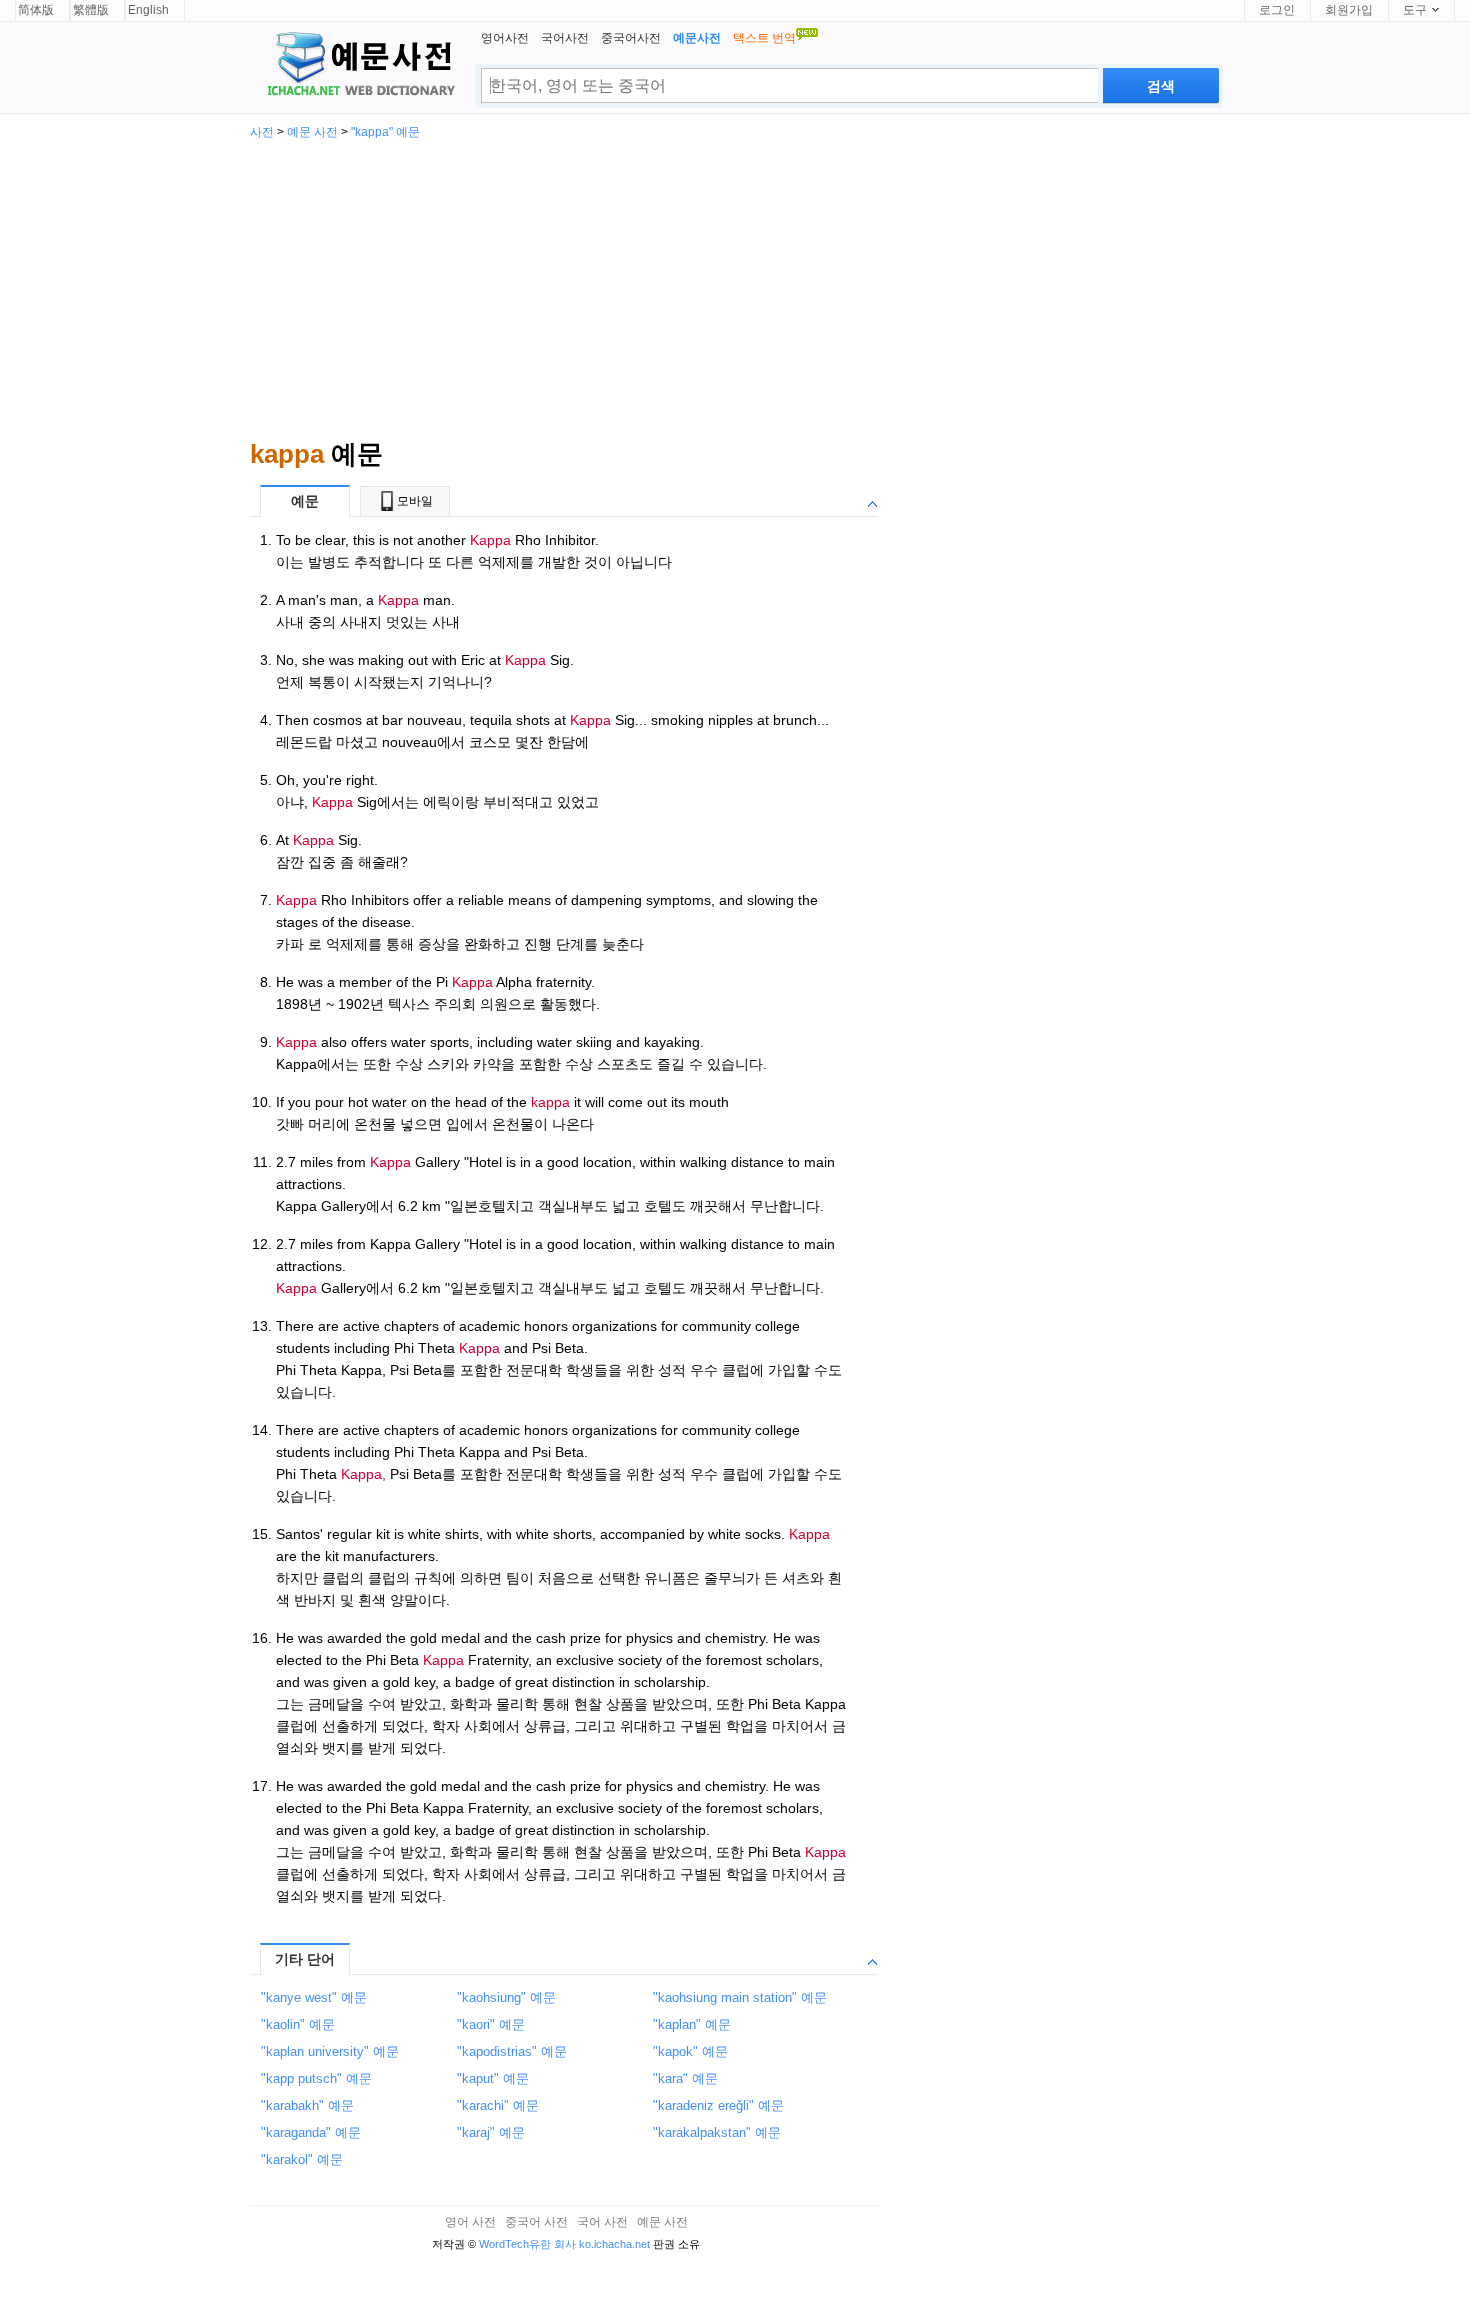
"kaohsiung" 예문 (506, 1997)
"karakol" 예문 (302, 2159)
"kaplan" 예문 (692, 2024)
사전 (262, 132)
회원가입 (1349, 10)
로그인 (1277, 10)
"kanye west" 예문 (314, 1997)
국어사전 (565, 38)
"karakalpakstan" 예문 (717, 2132)
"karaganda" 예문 (311, 2132)
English (148, 10)
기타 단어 (305, 1959)
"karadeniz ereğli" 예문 (718, 2105)
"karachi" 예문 (498, 2105)
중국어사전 (631, 38)
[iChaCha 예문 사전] (353, 66)
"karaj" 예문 (491, 2132)
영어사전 (505, 38)
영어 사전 (470, 2222)
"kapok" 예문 (690, 2051)
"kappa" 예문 (385, 132)
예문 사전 (312, 132)
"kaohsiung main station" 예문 (740, 1997)
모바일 (415, 501)
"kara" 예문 (685, 2078)
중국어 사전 (536, 2222)
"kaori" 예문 (491, 2024)
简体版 (36, 10)
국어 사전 (602, 2222)
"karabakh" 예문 (307, 2105)
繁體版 (91, 10)
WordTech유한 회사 (527, 2244)
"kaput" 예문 (493, 2078)
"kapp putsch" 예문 (316, 2078)
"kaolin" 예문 (298, 2024)
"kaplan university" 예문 (330, 2051)
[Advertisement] (735, 288)
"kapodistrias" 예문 (512, 2051)
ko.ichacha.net (614, 2244)
